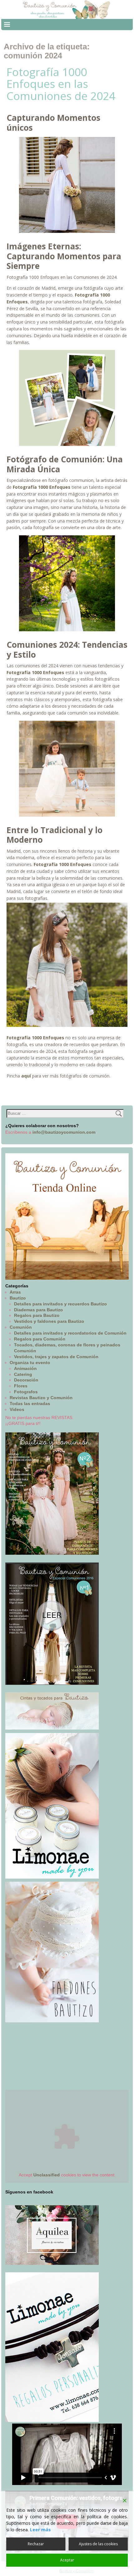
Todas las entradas (30, 1404)
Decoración (26, 1380)
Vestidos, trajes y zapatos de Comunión (56, 1357)
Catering (23, 1374)
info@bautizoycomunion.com (64, 1132)
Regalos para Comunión (40, 1339)
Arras (15, 1292)
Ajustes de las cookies (98, 2544)
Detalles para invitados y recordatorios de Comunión (70, 1333)
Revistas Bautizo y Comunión (41, 1398)
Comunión (21, 1327)
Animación (25, 1368)
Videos (17, 1409)
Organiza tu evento (30, 1363)
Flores (21, 1386)
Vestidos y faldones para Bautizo (49, 1321)
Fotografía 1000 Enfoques (62, 864)
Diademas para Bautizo (38, 1310)
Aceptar (67, 2560)
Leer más (40, 2530)
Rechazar (36, 2544)
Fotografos (26, 1392)
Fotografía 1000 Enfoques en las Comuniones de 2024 (61, 84)
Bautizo (18, 1298)
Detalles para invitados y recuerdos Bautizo (60, 1304)
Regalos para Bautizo (37, 1315)
